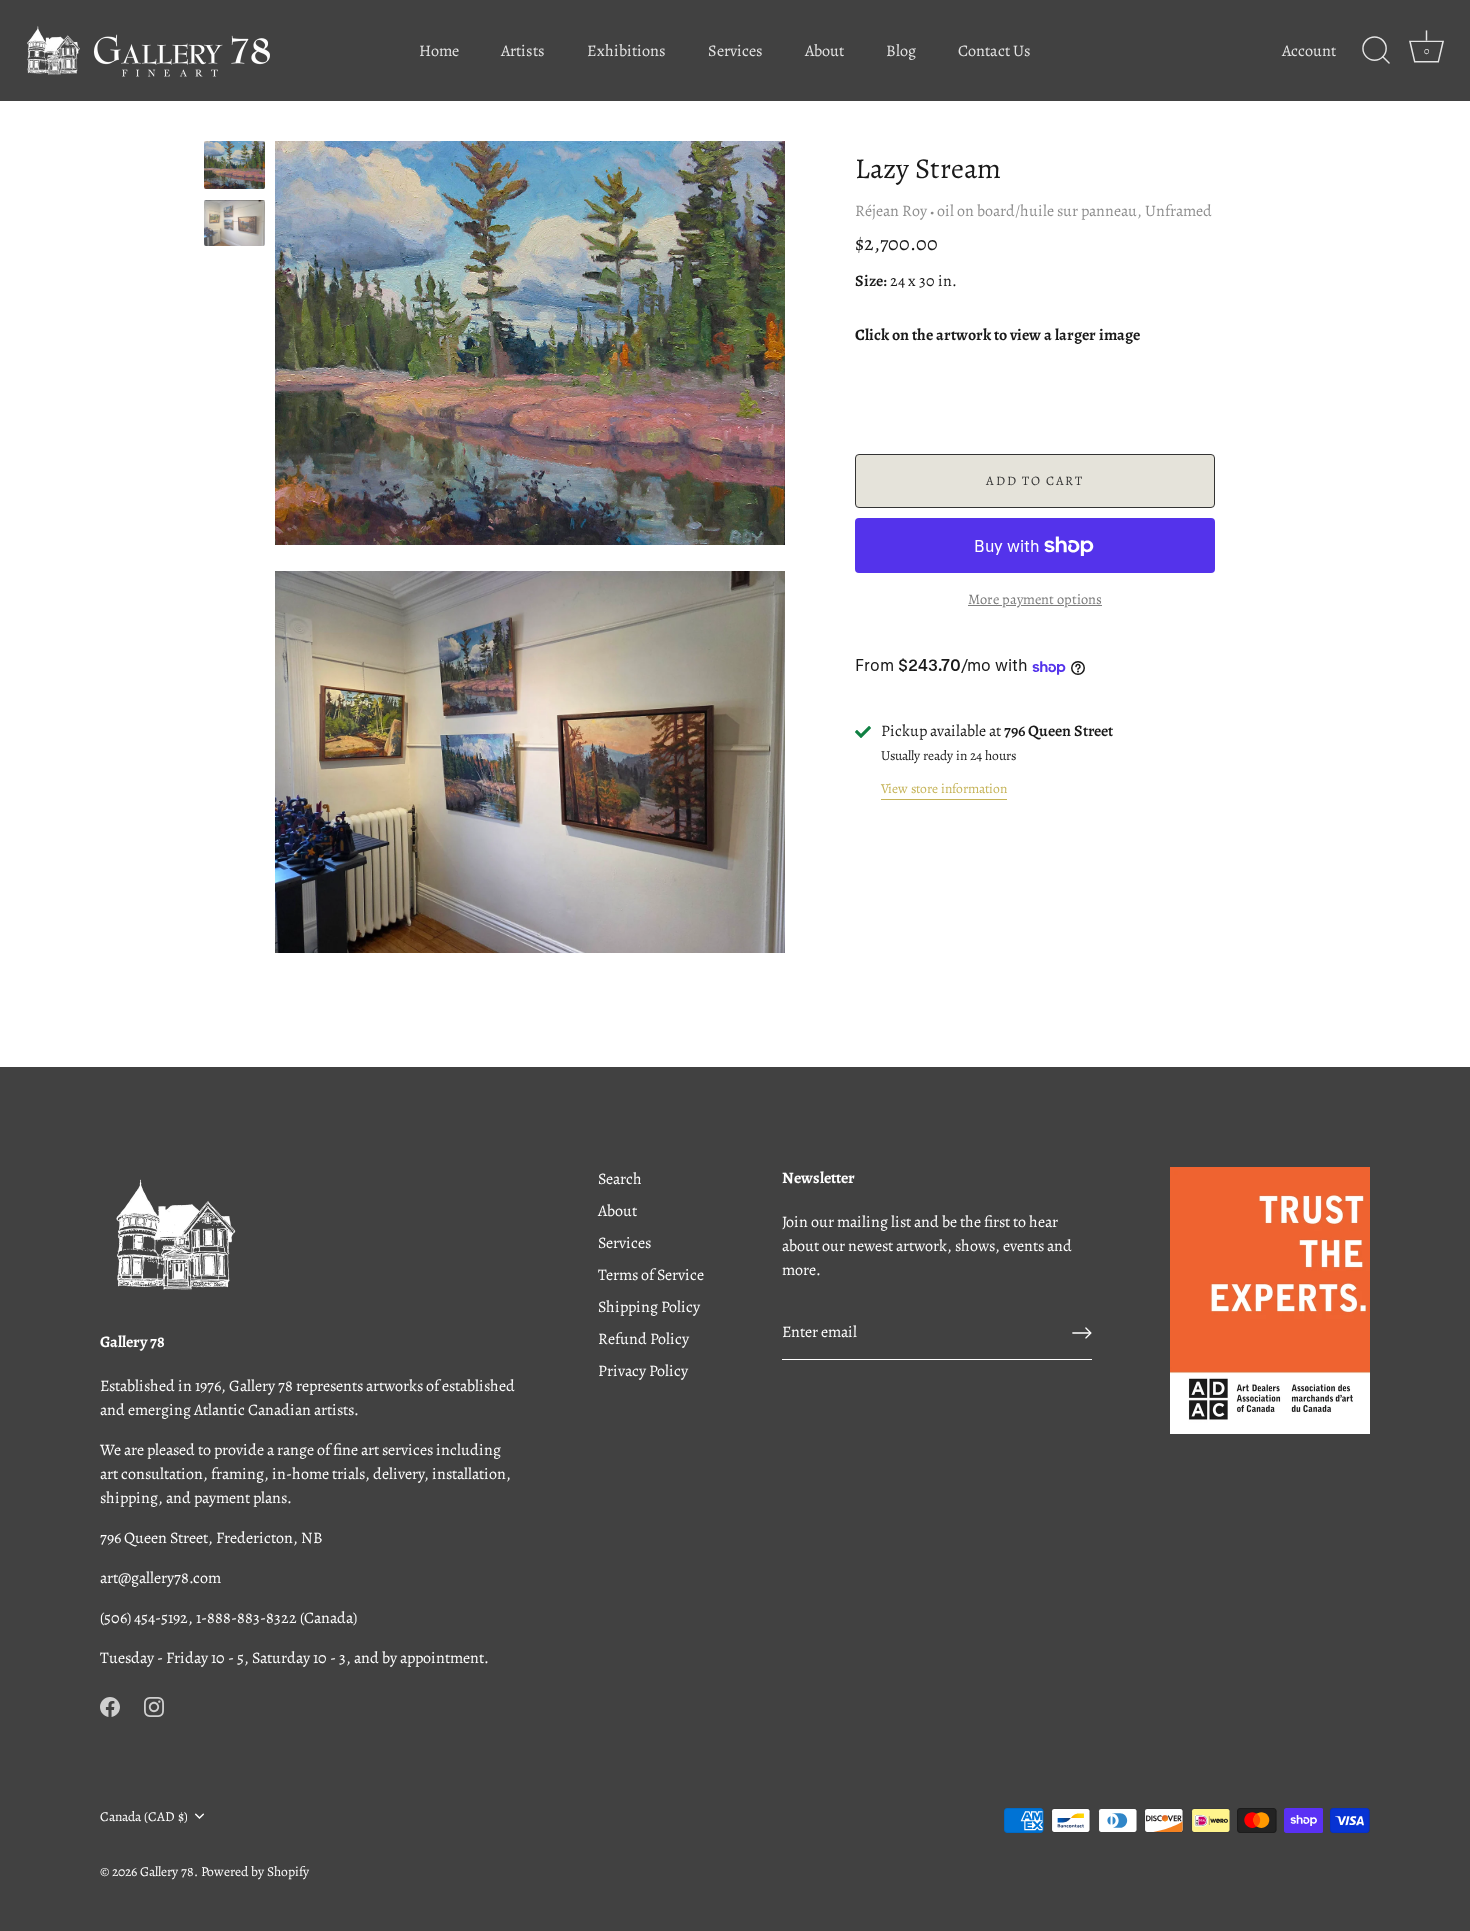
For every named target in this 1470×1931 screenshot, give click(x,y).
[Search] (1376, 51)
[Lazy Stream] (234, 165)
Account (1309, 51)
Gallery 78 (167, 1871)
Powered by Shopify (255, 1871)
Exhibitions (626, 51)
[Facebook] (110, 1706)
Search (620, 1179)
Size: (871, 281)
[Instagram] (154, 1706)
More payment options (1035, 600)
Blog (901, 51)
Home (439, 51)
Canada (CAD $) (144, 1816)
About (824, 51)
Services (735, 51)
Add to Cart (1035, 480)
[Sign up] (1082, 1333)
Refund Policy (643, 1339)
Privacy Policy (643, 1371)
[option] (234, 168)
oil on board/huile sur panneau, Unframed (1074, 211)
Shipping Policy (649, 1307)
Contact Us (994, 51)
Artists (523, 51)
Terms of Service (651, 1275)
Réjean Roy (891, 211)
